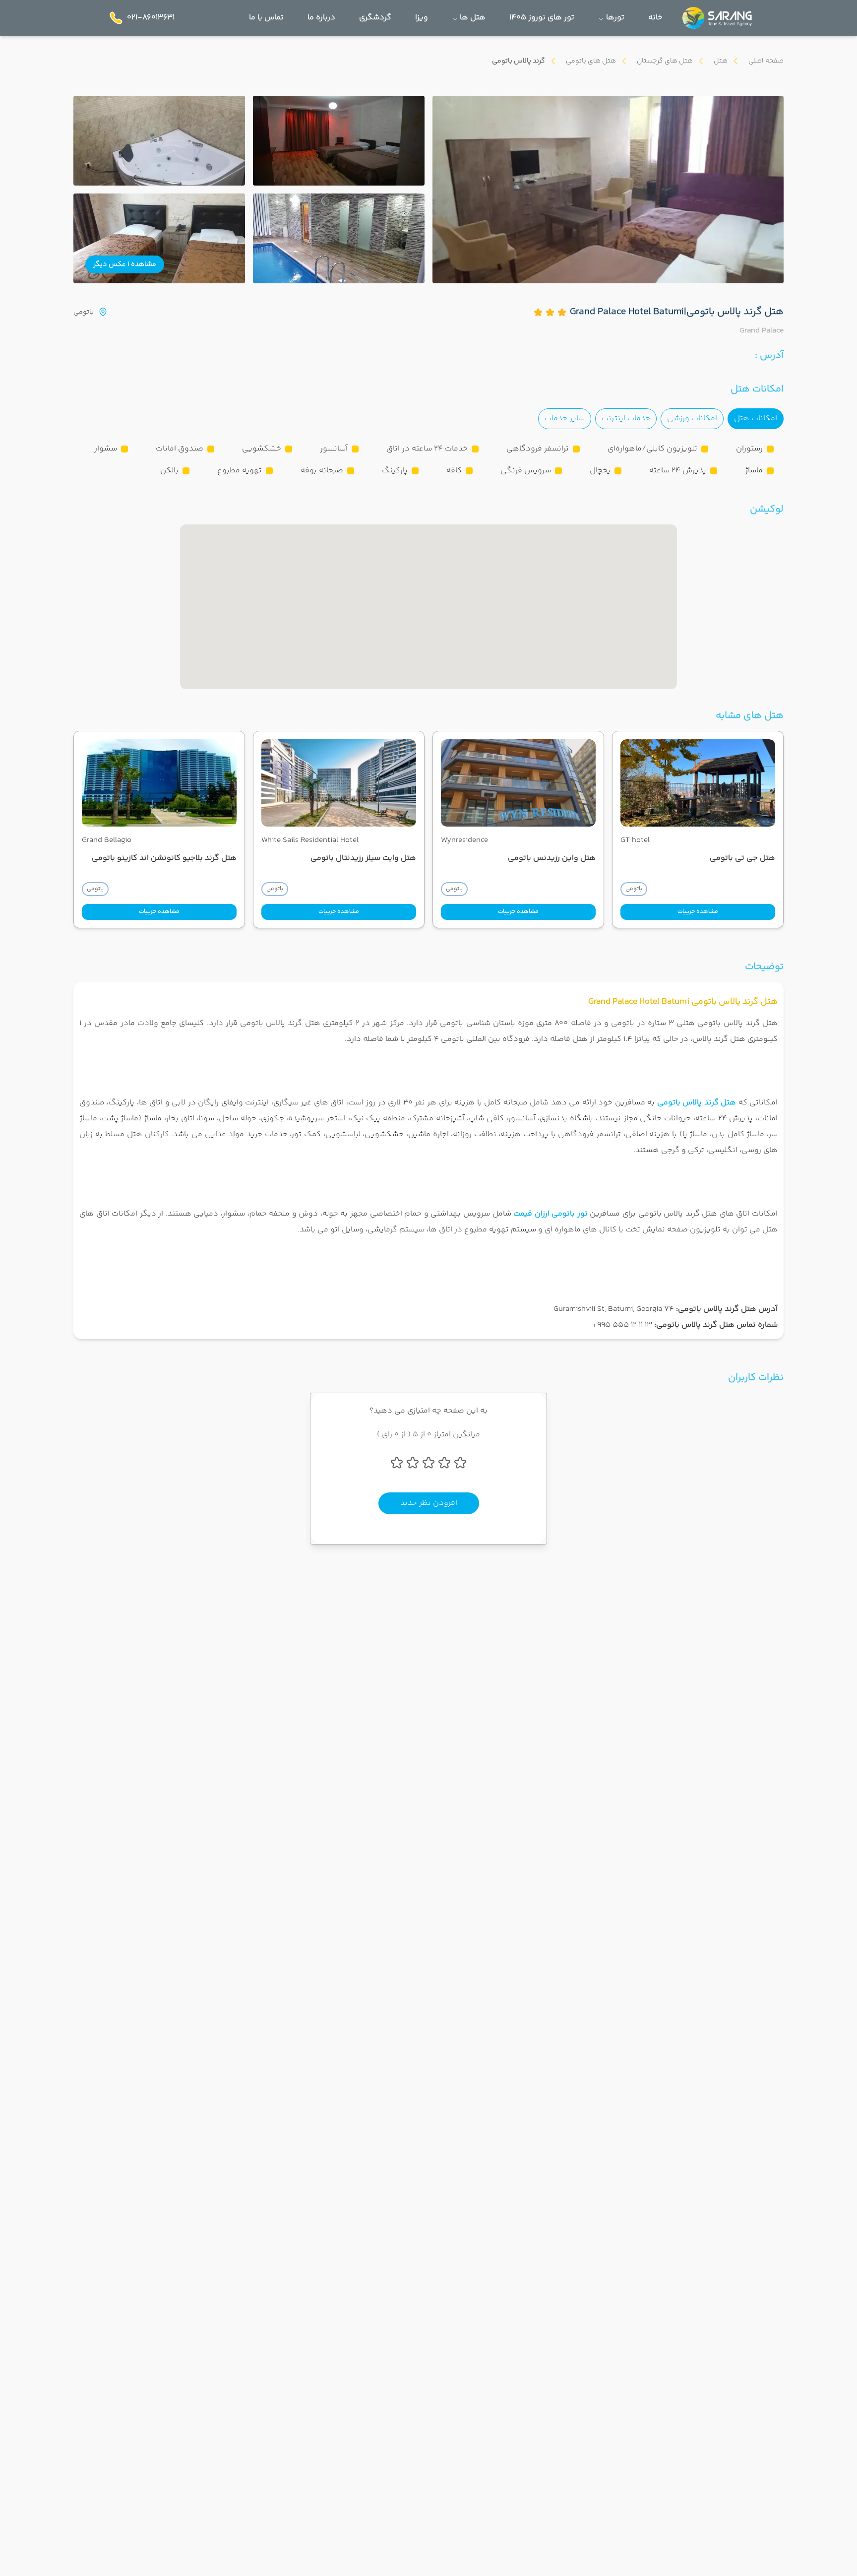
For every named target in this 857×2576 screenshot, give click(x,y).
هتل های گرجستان (665, 61)
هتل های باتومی (591, 61)
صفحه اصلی (766, 61)
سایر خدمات (565, 419)
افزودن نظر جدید (429, 1503)
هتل (721, 61)
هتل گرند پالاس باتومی (697, 1103)
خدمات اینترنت (626, 419)
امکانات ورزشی (692, 419)
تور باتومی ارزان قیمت (551, 1214)
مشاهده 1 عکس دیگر (125, 264)
